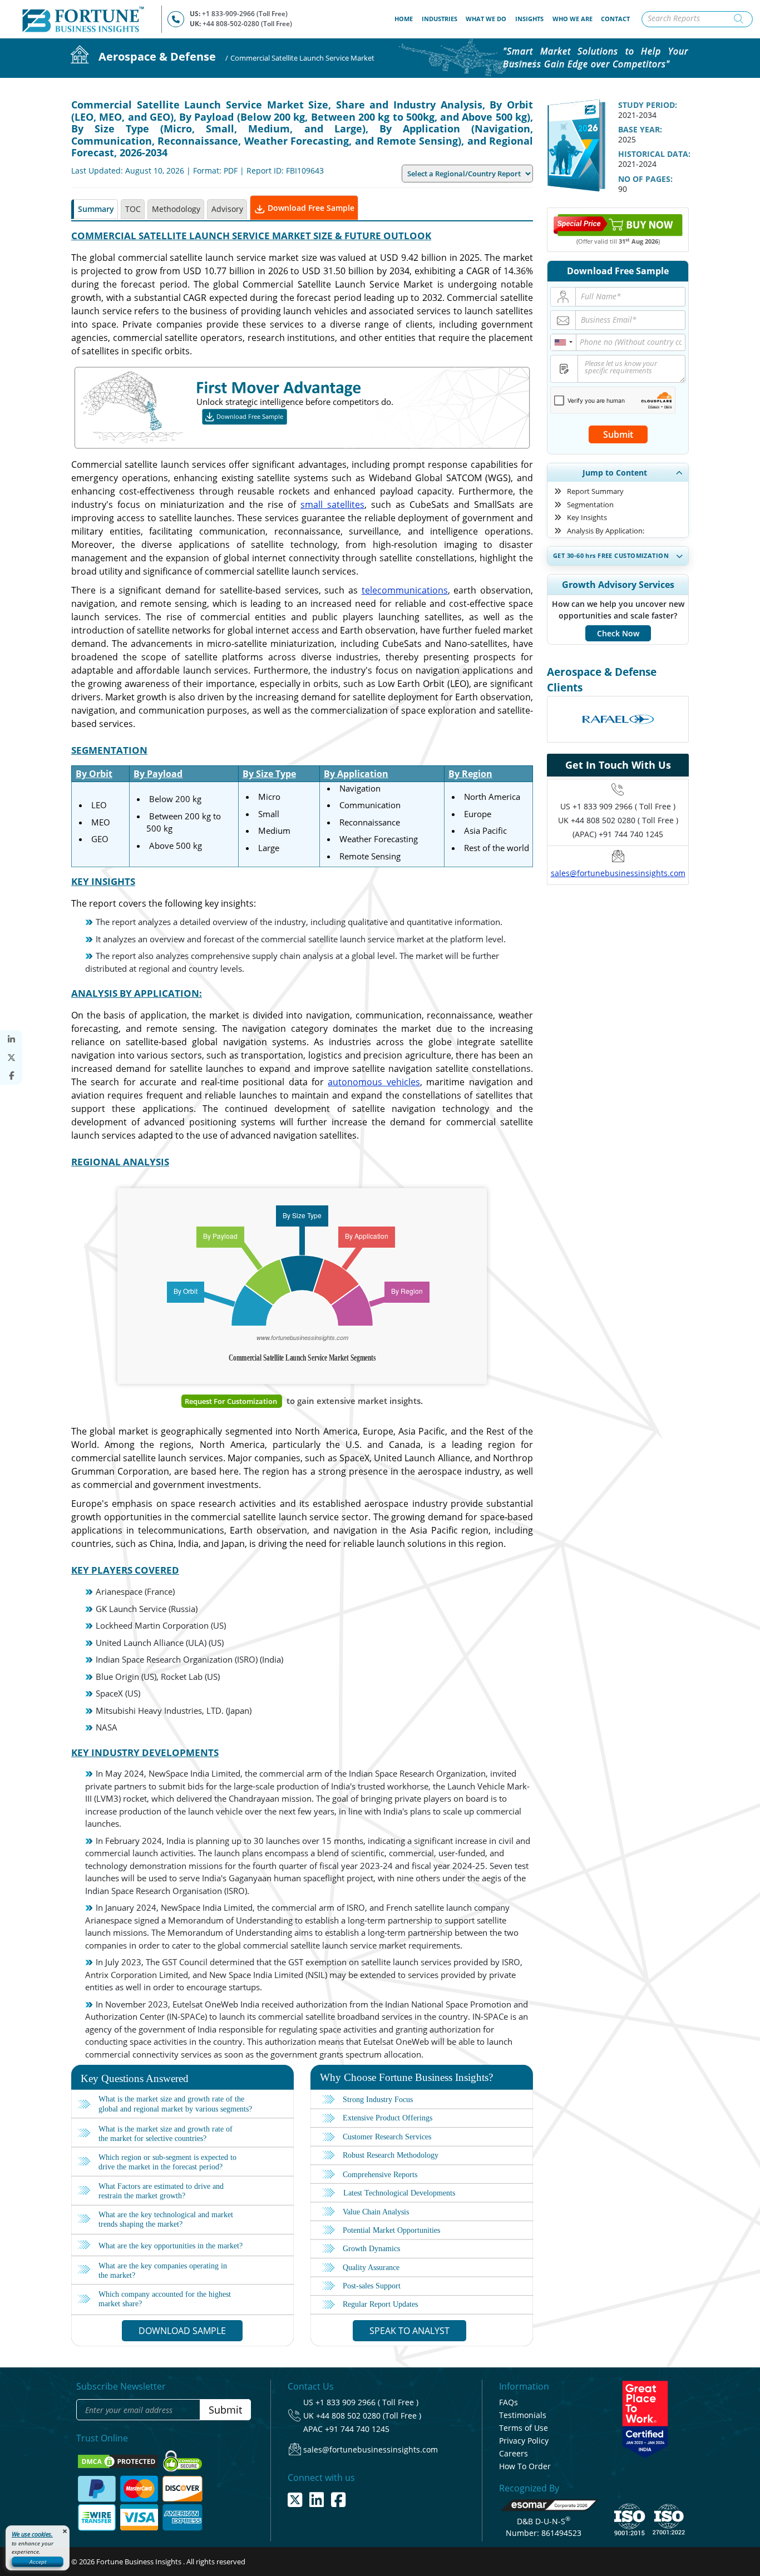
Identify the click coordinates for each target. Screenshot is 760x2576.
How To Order (525, 2466)
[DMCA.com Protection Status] (119, 2460)
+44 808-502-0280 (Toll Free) (247, 24)
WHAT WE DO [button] (486, 19)
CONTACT (615, 19)
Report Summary (595, 491)
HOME (406, 18)
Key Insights (587, 517)
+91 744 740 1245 (357, 2429)
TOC (133, 209)
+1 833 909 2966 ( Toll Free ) (624, 806)
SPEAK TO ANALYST (409, 2331)
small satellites (332, 505)
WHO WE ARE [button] (573, 19)
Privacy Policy (524, 2441)
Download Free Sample (310, 208)
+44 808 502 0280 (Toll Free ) (369, 2416)
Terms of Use (524, 2428)
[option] (618, 719)
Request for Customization (232, 1401)
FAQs (509, 2402)
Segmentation (590, 505)
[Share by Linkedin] (11, 1039)
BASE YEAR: (640, 129)
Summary (96, 209)
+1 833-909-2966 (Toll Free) (245, 14)
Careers (514, 2453)
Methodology (176, 209)
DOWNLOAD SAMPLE (182, 2331)
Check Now (618, 633)
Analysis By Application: (606, 531)
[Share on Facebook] (11, 1076)
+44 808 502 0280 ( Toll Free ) (625, 820)
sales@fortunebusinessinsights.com (618, 873)
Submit (618, 434)
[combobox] (564, 342)
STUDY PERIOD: (648, 105)
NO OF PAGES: (645, 179)
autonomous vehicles (374, 1082)
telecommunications (405, 590)
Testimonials (523, 2415)
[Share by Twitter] (11, 1058)
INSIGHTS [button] (529, 19)
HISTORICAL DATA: (654, 154)
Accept (38, 2562)
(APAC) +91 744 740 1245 (618, 834)
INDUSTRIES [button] (440, 19)
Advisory (227, 209)
